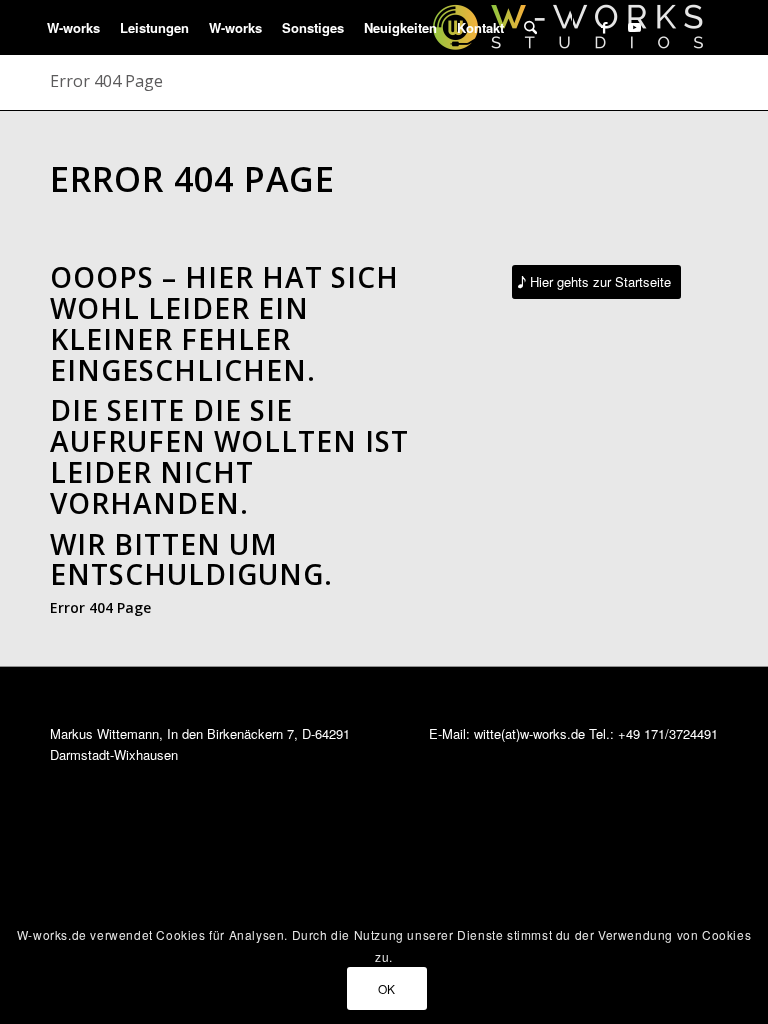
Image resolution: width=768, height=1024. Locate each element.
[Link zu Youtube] (634, 27)
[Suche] (530, 27)
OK (387, 988)
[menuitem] (73, 27)
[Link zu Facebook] (604, 27)
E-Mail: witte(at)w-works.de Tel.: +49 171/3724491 (573, 733)
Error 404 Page (106, 81)
